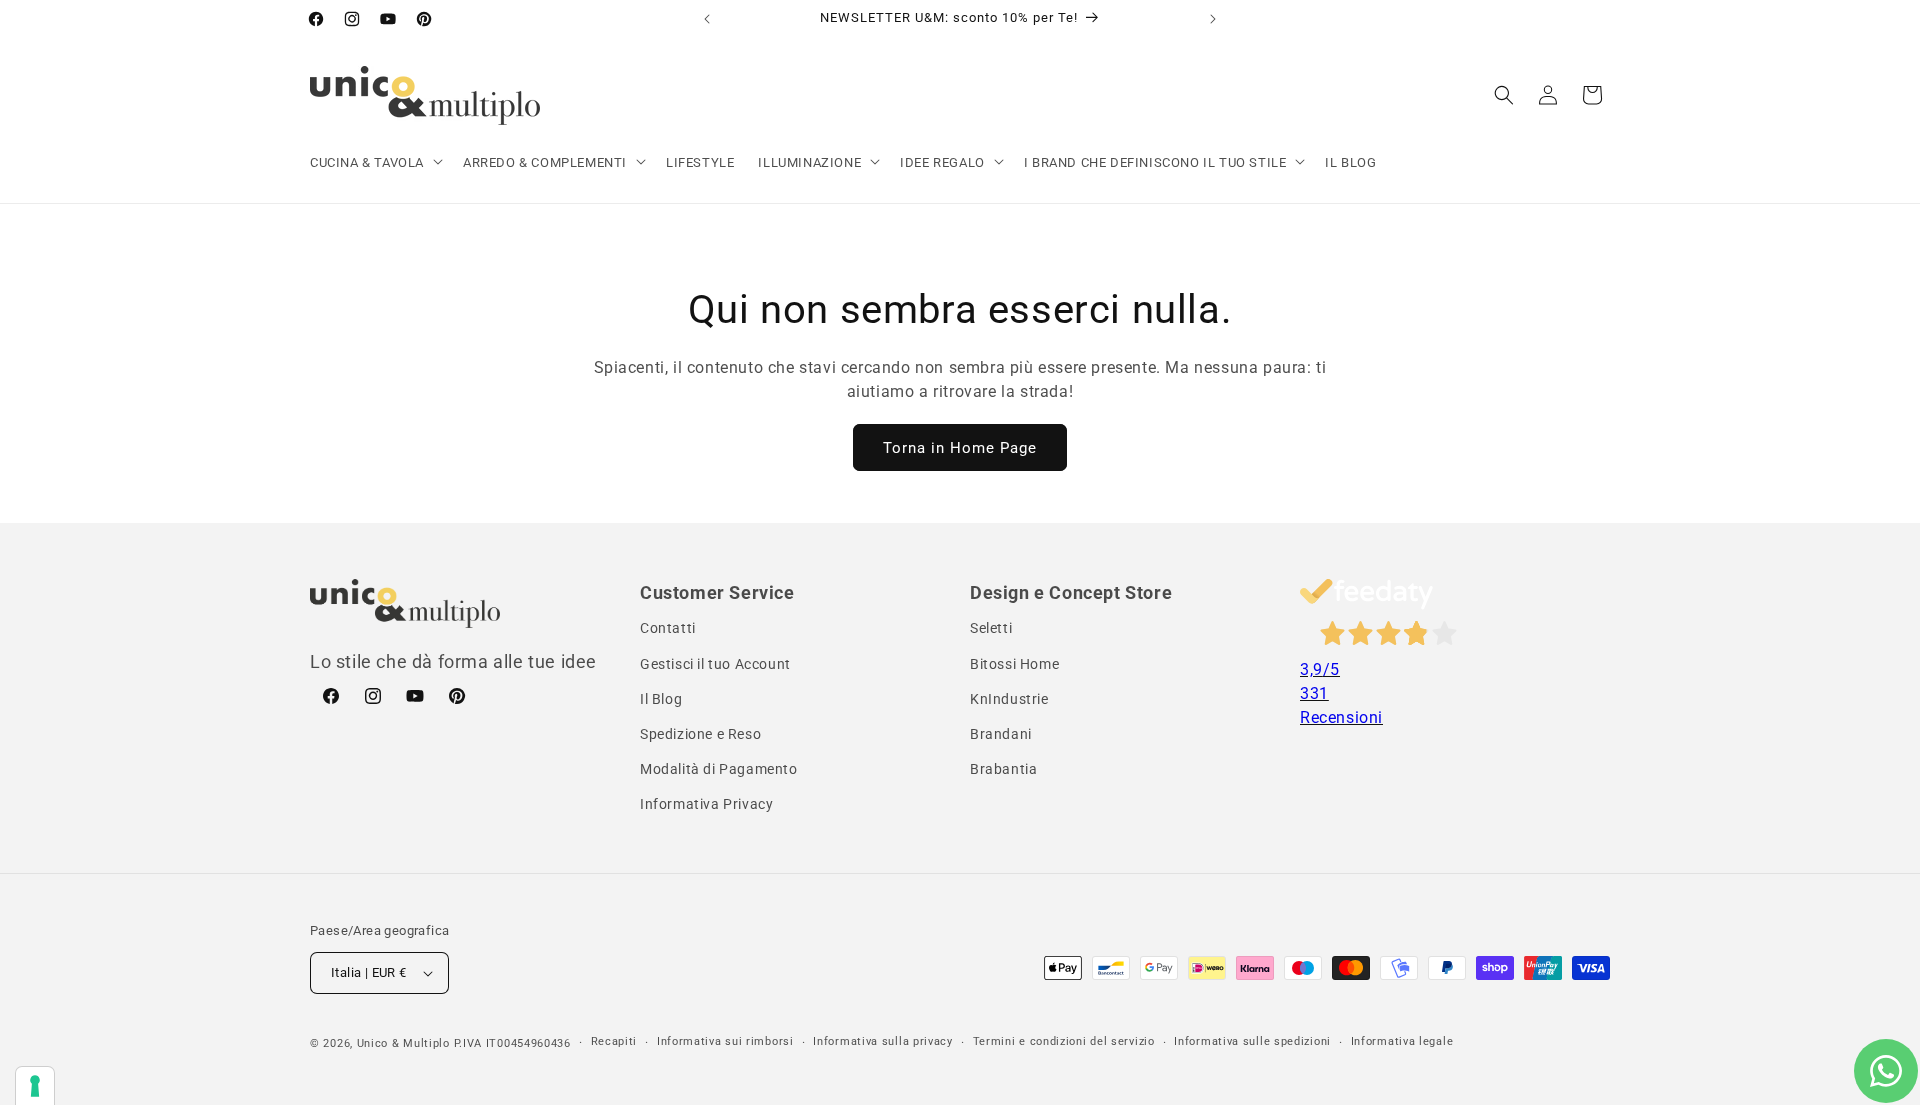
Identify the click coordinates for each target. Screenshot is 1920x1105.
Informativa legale (1402, 1041)
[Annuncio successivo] (1213, 19)
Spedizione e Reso (700, 734)
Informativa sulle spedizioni (1252, 1041)
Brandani (1001, 734)
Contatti (668, 628)
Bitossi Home (1014, 664)
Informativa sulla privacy (883, 1041)
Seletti (991, 628)
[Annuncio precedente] (707, 19)
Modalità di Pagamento (719, 769)
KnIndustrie (1009, 699)
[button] (374, 163)
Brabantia (1003, 769)
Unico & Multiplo (403, 1043)
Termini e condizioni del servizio (1064, 1041)
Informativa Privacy (706, 804)
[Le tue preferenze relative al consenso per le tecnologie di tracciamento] (35, 1086)
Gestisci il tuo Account (715, 664)
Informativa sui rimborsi (725, 1041)
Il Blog (661, 699)
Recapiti (614, 1041)
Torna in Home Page (960, 448)
